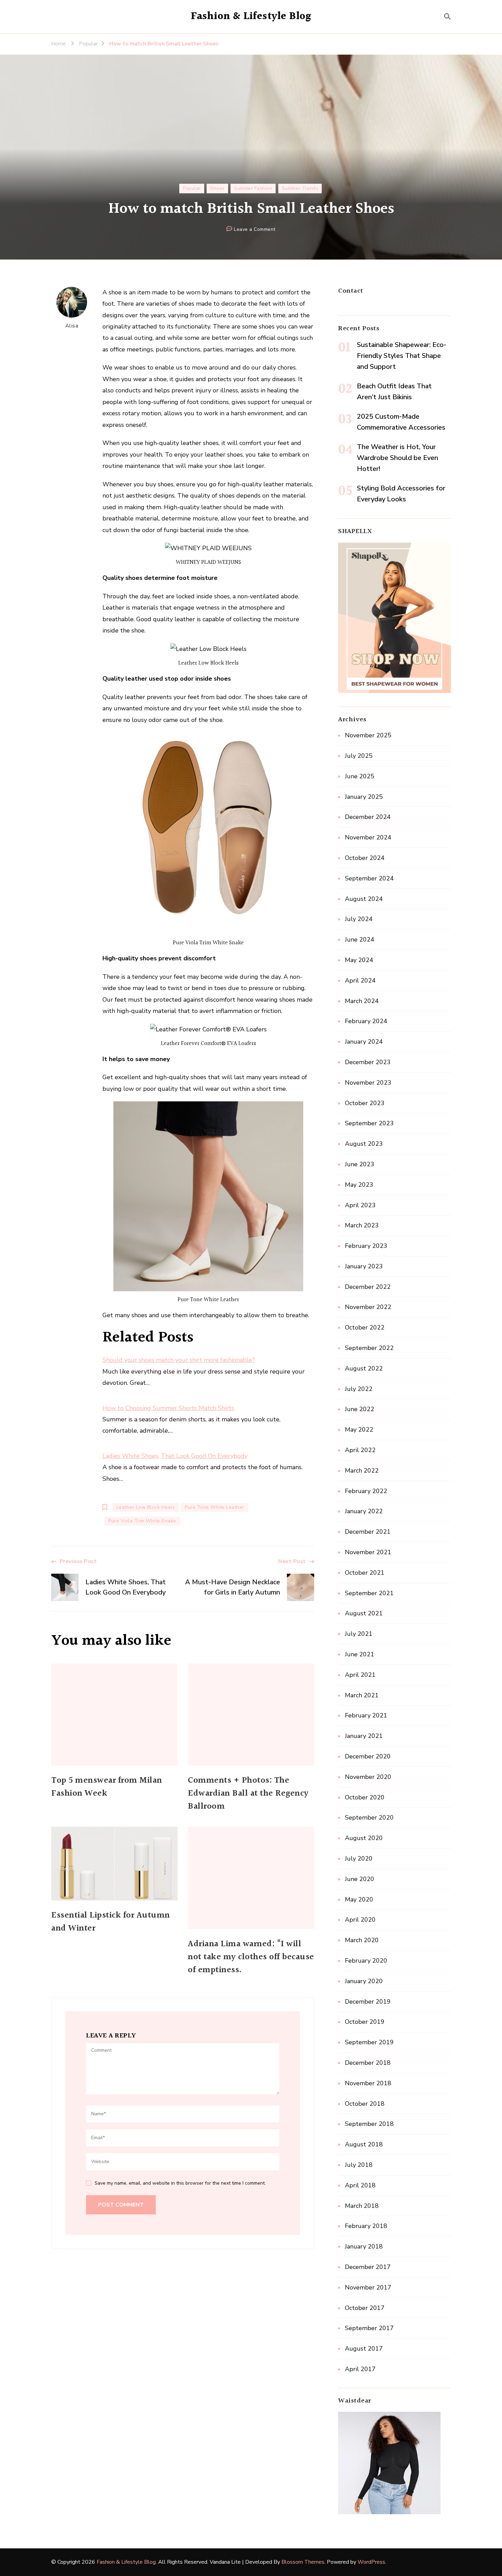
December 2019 (368, 2002)
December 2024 (368, 817)
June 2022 (360, 1409)
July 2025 (359, 756)
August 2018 (364, 2144)
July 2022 (359, 1389)
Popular (192, 188)
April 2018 (360, 2185)
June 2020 (360, 1879)
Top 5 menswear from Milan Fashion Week (107, 1787)
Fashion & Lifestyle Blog (251, 16)
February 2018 (366, 2226)
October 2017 (365, 2308)
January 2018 (364, 2246)
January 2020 (364, 1981)
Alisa (72, 326)
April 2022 (360, 1450)
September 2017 (369, 2328)
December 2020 (368, 1756)
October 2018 (365, 2104)
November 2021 (368, 1552)
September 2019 (369, 2042)
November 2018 (368, 2083)
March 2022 (362, 1471)
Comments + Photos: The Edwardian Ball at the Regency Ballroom (248, 1794)
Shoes (217, 188)
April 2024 (360, 980)
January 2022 (364, 1511)
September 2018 (369, 2124)
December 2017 (368, 2267)
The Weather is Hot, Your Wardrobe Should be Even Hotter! (398, 458)
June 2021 (360, 1654)
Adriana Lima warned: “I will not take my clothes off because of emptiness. (251, 1957)
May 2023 (359, 1185)
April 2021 (360, 1675)
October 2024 (365, 858)
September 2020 (369, 1818)
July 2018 (359, 2165)
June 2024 (360, 939)
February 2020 (366, 1961)
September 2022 (369, 1348)
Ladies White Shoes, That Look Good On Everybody (175, 1456)
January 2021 (364, 1736)
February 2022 (366, 1491)
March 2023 (362, 1225)
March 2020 (362, 1940)
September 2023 (369, 1123)
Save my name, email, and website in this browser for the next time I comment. (180, 2183)
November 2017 (368, 2287)
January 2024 (364, 1042)
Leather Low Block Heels (146, 1507)
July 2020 (359, 1858)
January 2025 (364, 797)
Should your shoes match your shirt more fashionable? (179, 1360)
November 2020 (368, 1777)
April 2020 (360, 1920)
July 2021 (359, 1634)
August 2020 (364, 1838)
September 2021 (369, 1593)
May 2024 (359, 960)
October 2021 (365, 1573)
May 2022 (359, 1430)
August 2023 (364, 1144)
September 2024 (369, 878)
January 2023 (364, 1266)
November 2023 (368, 1083)
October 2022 (365, 1327)
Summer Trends (300, 188)
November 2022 (368, 1307)
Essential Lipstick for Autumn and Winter (111, 1922)
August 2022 (364, 1368)
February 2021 (366, 1715)
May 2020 (359, 1899)
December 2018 (368, 2063)
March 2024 (362, 1001)
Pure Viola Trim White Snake (142, 1521)
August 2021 (364, 1613)
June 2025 (360, 776)
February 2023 (366, 1246)
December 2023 (368, 1062)
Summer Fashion (253, 188)
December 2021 (368, 1532)
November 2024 (368, 837)
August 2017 (364, 2349)
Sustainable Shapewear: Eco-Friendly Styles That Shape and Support (402, 356)
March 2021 (362, 1695)
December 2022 (368, 1287)
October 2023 (365, 1103)
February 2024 (366, 1021)
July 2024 (359, 919)
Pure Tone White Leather (214, 1507)
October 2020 (365, 1797)
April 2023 (360, 1205)
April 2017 (360, 2369)
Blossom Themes (303, 2562)
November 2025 (368, 735)
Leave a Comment (255, 230)
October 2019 (365, 2022)
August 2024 (364, 899)
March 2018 (362, 2206)
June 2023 (360, 1164)
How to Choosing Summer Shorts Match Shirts (168, 1408)
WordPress (371, 2562)
